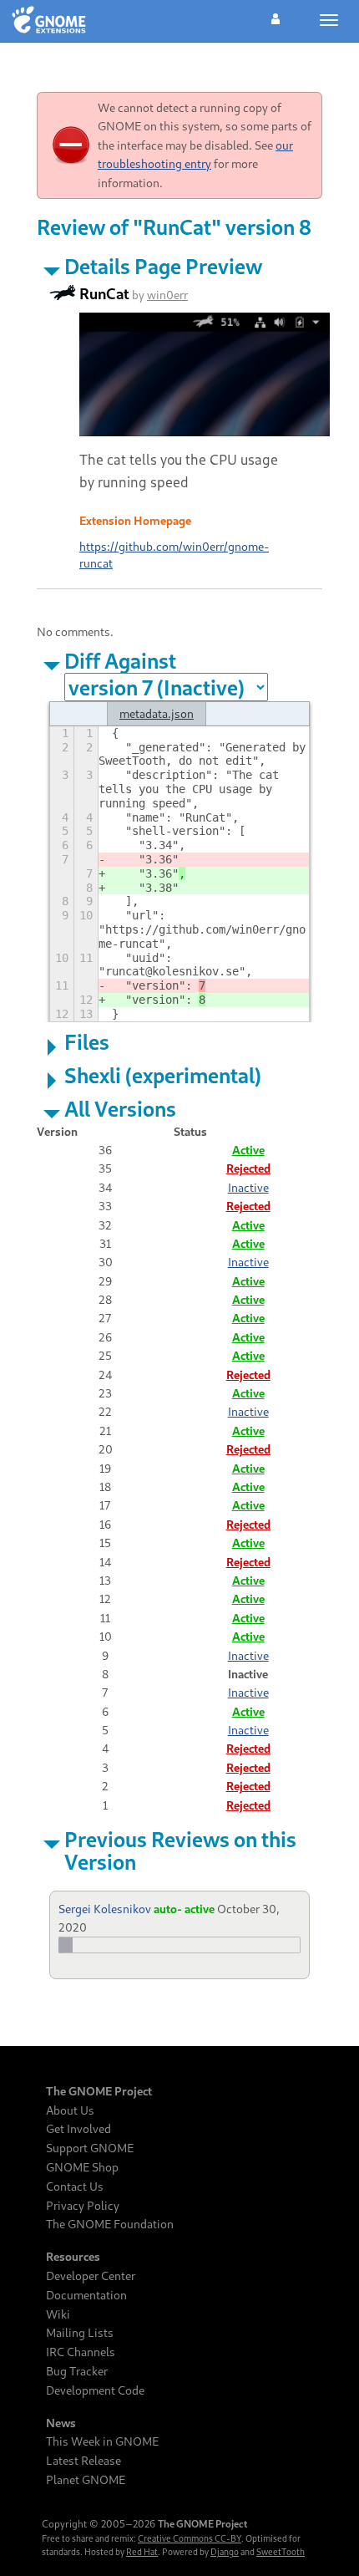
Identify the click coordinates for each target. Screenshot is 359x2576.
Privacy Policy (83, 2206)
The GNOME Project (99, 2091)
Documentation (86, 2295)
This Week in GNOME (102, 2441)
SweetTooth (281, 2552)
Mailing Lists (80, 2333)
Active (248, 1150)
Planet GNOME (86, 2480)
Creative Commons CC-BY (190, 2538)
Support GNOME (90, 2148)
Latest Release (83, 2461)
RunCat (104, 293)
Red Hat (142, 2552)
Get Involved (78, 2129)
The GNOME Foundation (110, 2224)
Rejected (248, 1168)
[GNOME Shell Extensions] (49, 21)
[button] (276, 17)
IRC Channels (81, 2352)
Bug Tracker (77, 2371)
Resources (73, 2257)
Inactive (248, 1187)
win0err (167, 295)
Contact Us (75, 2187)
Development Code (95, 2390)
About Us (70, 2110)
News (61, 2423)
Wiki (58, 2314)
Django (225, 2552)
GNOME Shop (82, 2167)
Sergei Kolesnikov (105, 1909)
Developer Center (91, 2276)
